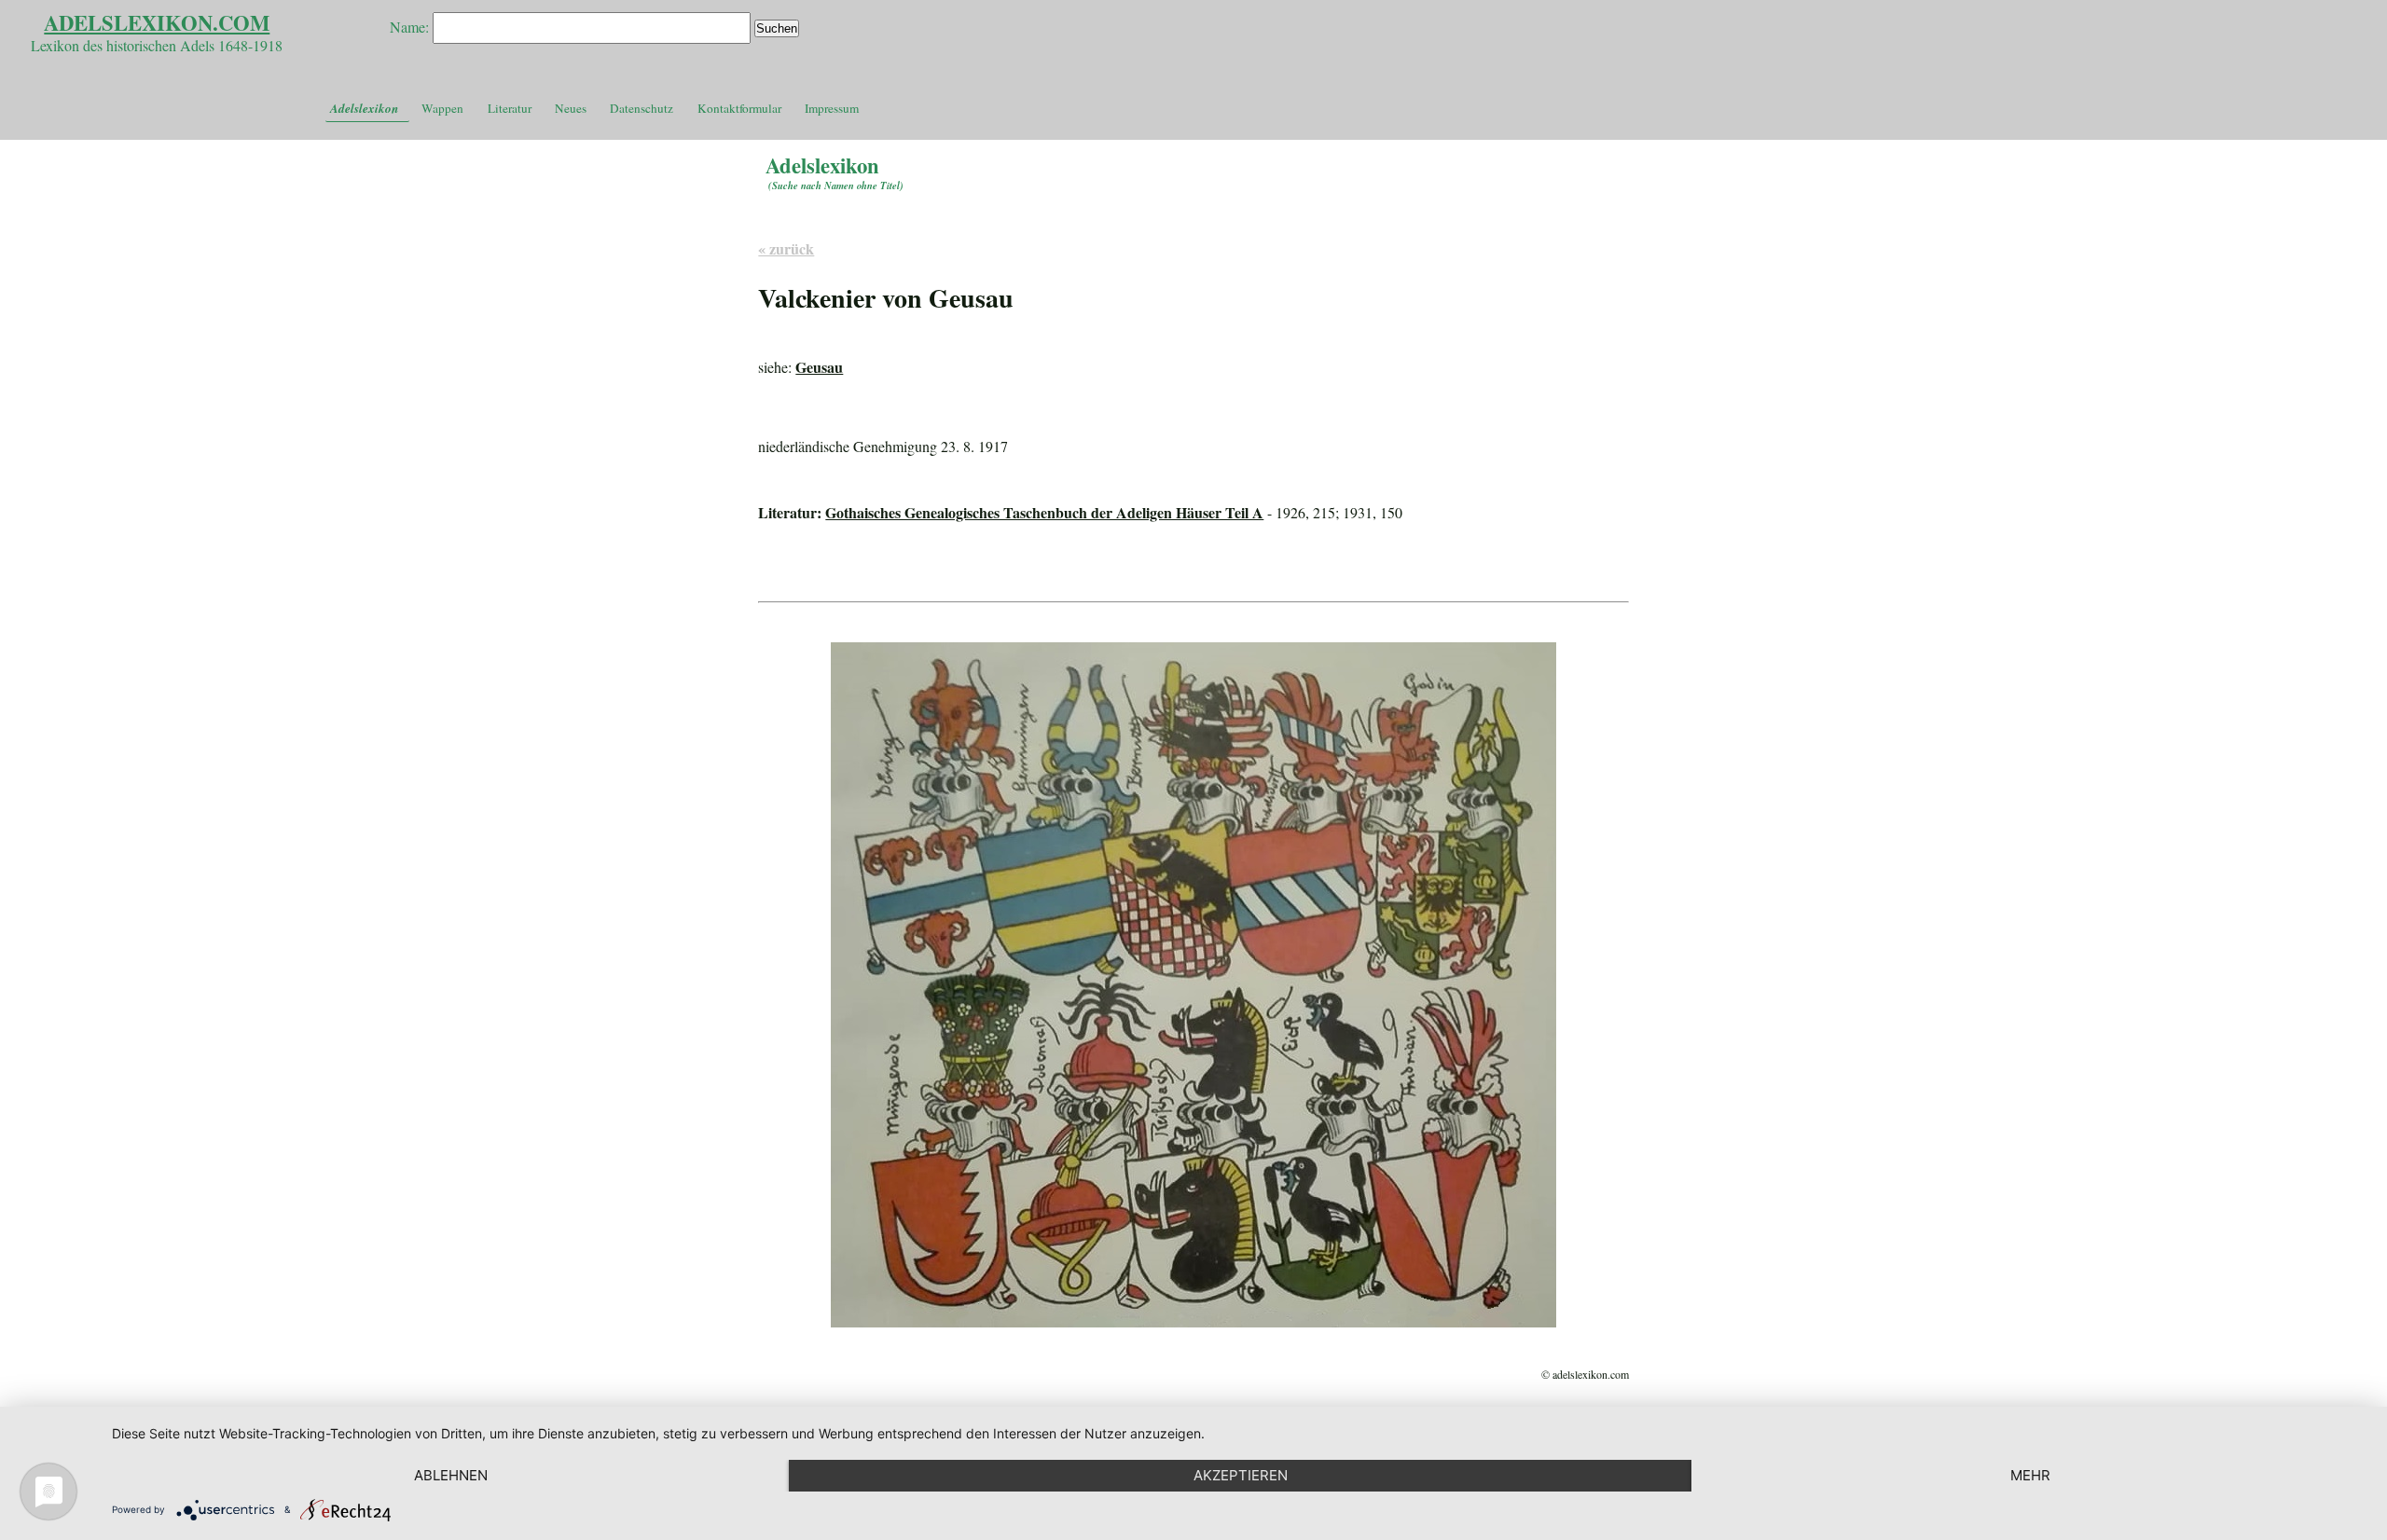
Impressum (832, 108)
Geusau (819, 367)
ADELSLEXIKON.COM (157, 23)
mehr (2030, 1475)
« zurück (786, 248)
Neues (571, 108)
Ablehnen (451, 1475)
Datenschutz (642, 108)
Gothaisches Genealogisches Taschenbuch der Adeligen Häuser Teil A (1044, 512)
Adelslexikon (364, 108)
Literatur (510, 108)
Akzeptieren (1241, 1475)
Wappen (442, 108)
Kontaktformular (739, 108)
